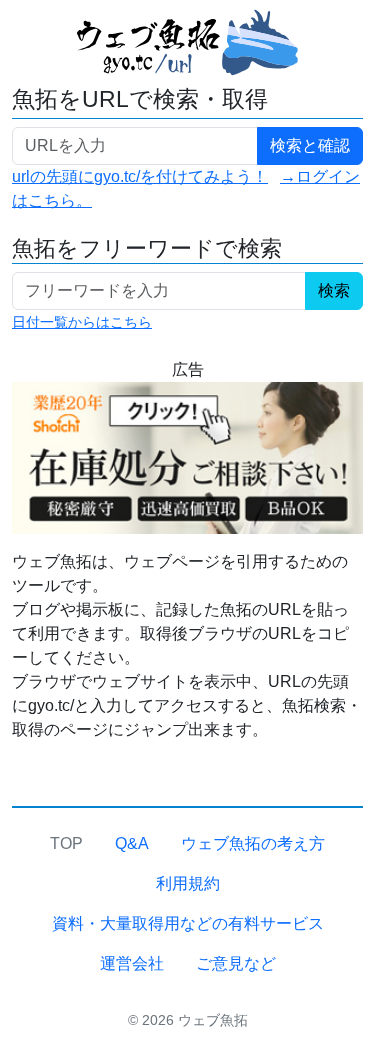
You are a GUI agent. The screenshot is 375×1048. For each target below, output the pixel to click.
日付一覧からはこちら (82, 322)
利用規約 (188, 883)
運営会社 (132, 963)
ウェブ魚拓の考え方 (253, 843)
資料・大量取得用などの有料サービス (188, 923)
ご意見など (236, 963)
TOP (66, 843)
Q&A (132, 843)
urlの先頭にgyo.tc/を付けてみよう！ (140, 176)
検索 (334, 290)
